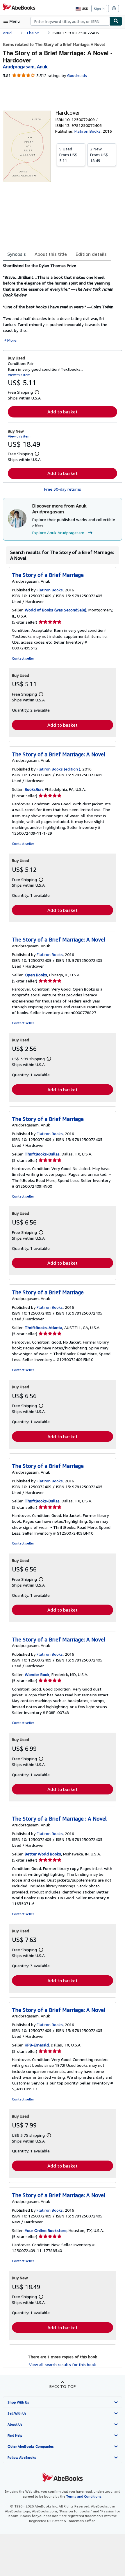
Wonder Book (37, 1674)
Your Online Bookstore (46, 2230)
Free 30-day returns (63, 489)
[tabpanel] (60, 303)
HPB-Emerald (37, 2045)
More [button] (12, 340)
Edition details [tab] (91, 254)
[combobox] (70, 21)
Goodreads (77, 75)
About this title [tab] (51, 254)
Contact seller (23, 658)
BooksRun (34, 789)
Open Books (36, 975)
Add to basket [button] (63, 412)
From (68, 155)
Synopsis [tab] (17, 254)
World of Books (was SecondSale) (56, 610)
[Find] (116, 21)
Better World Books (43, 1854)
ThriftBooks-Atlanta (43, 1327)
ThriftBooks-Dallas (42, 1154)
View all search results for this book (63, 2365)
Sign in (99, 9)
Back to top (63, 2386)
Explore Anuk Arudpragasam (58, 533)
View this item (19, 375)
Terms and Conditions (84, 2496)
